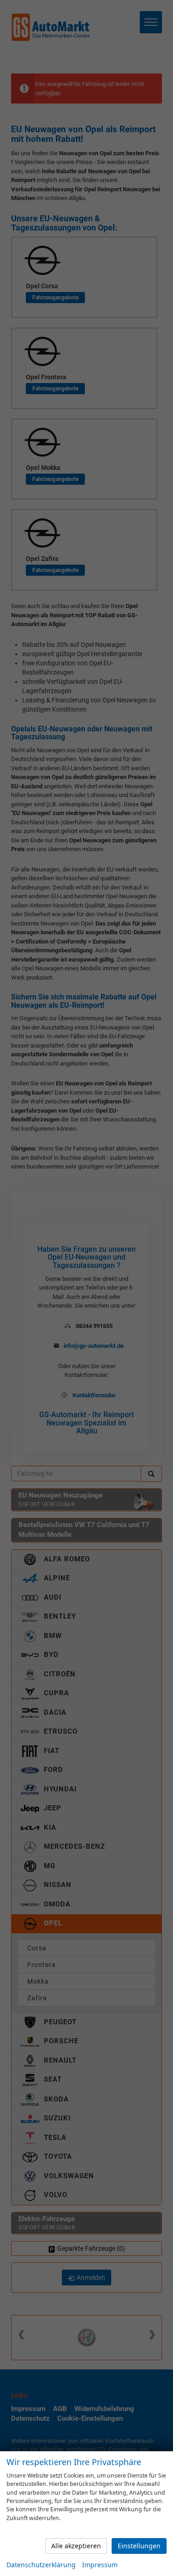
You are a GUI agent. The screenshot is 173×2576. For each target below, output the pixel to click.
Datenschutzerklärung (41, 2565)
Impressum (100, 2565)
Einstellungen (139, 2546)
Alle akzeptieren (76, 2546)
